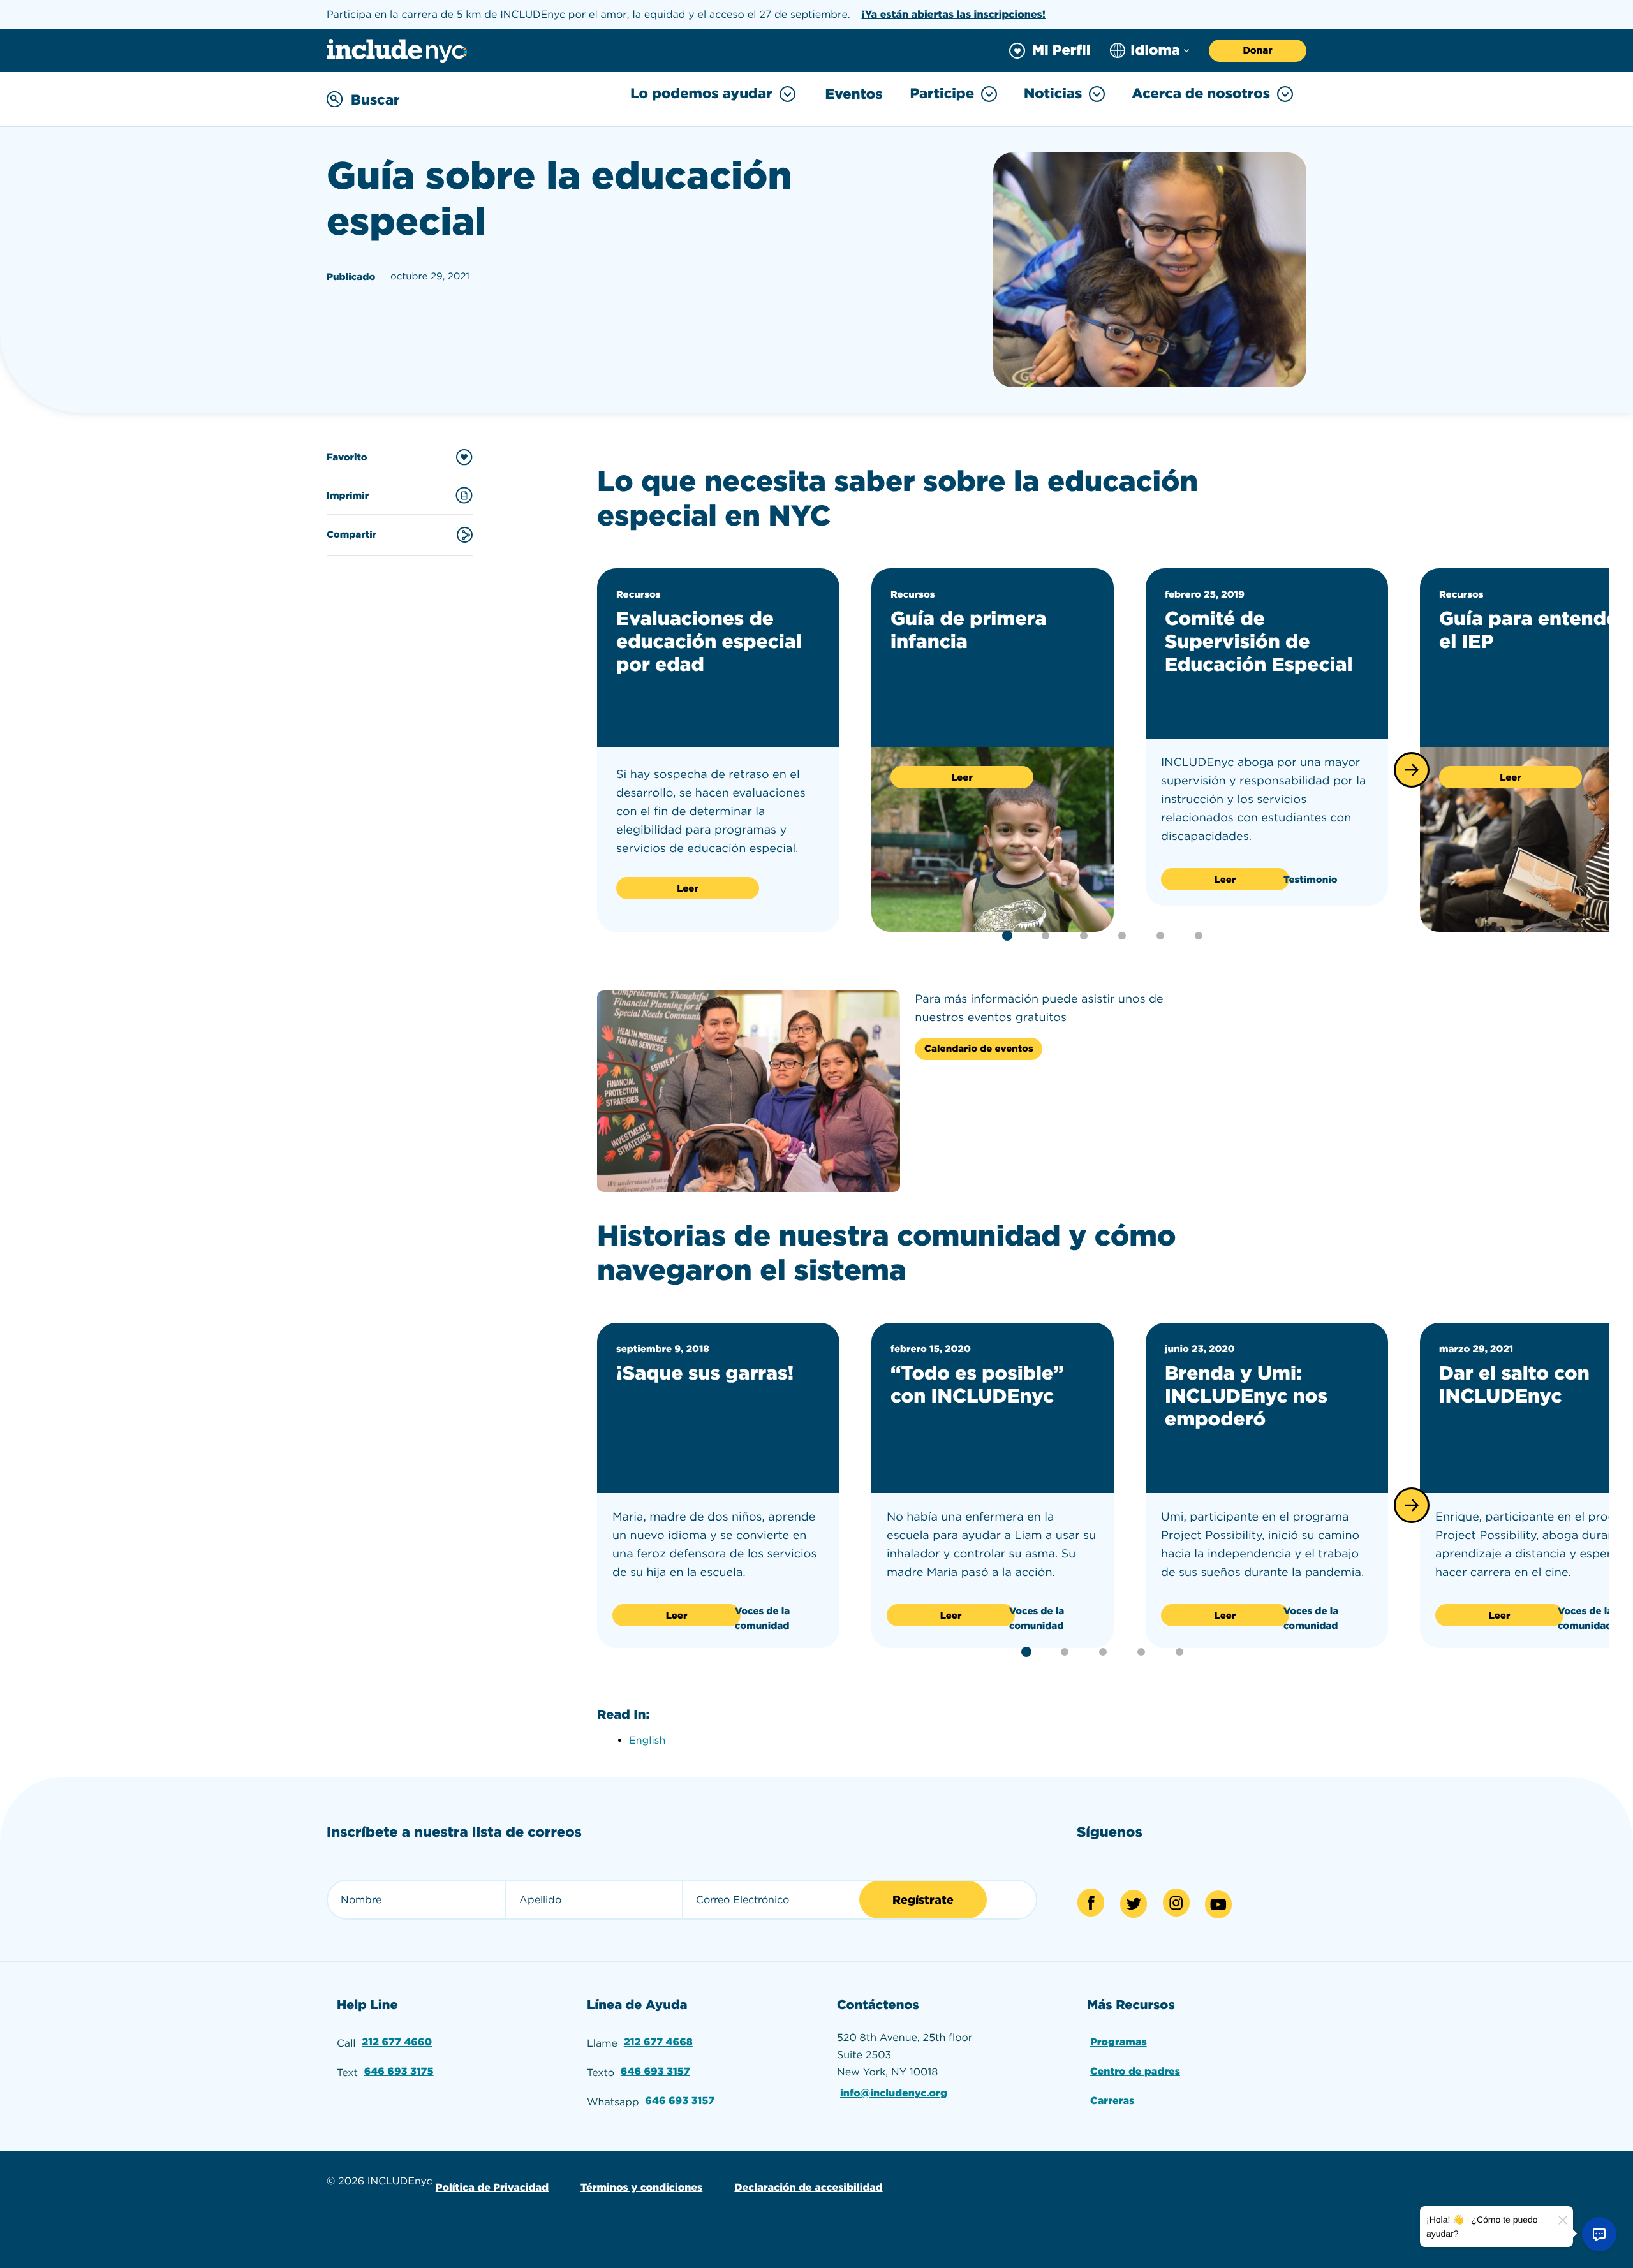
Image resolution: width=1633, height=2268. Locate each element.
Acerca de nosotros (1201, 94)
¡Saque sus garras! (705, 1373)
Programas (1119, 2042)
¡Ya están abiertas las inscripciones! (953, 14)
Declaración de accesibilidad (808, 2187)
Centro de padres (1135, 2071)
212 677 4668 (658, 2042)
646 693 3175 (399, 2071)
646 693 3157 (655, 2071)
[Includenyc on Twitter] (1134, 1904)
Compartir (351, 534)
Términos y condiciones (641, 2187)
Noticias (1053, 94)
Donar (1257, 50)
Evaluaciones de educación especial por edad (709, 642)
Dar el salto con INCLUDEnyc (1514, 1385)
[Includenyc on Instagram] (1176, 1903)
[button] (1412, 770)
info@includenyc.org (894, 2093)
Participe (942, 94)
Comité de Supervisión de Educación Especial (1259, 642)
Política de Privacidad (492, 2187)
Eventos (854, 94)
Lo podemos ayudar (701, 94)
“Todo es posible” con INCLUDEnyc (977, 1385)
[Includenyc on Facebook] (1091, 1903)
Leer (688, 888)
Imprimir (348, 496)
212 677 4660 (397, 2042)
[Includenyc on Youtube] (1218, 1904)
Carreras (1112, 2101)
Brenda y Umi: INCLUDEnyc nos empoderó (1246, 1396)
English (647, 1740)
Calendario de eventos (979, 1049)
